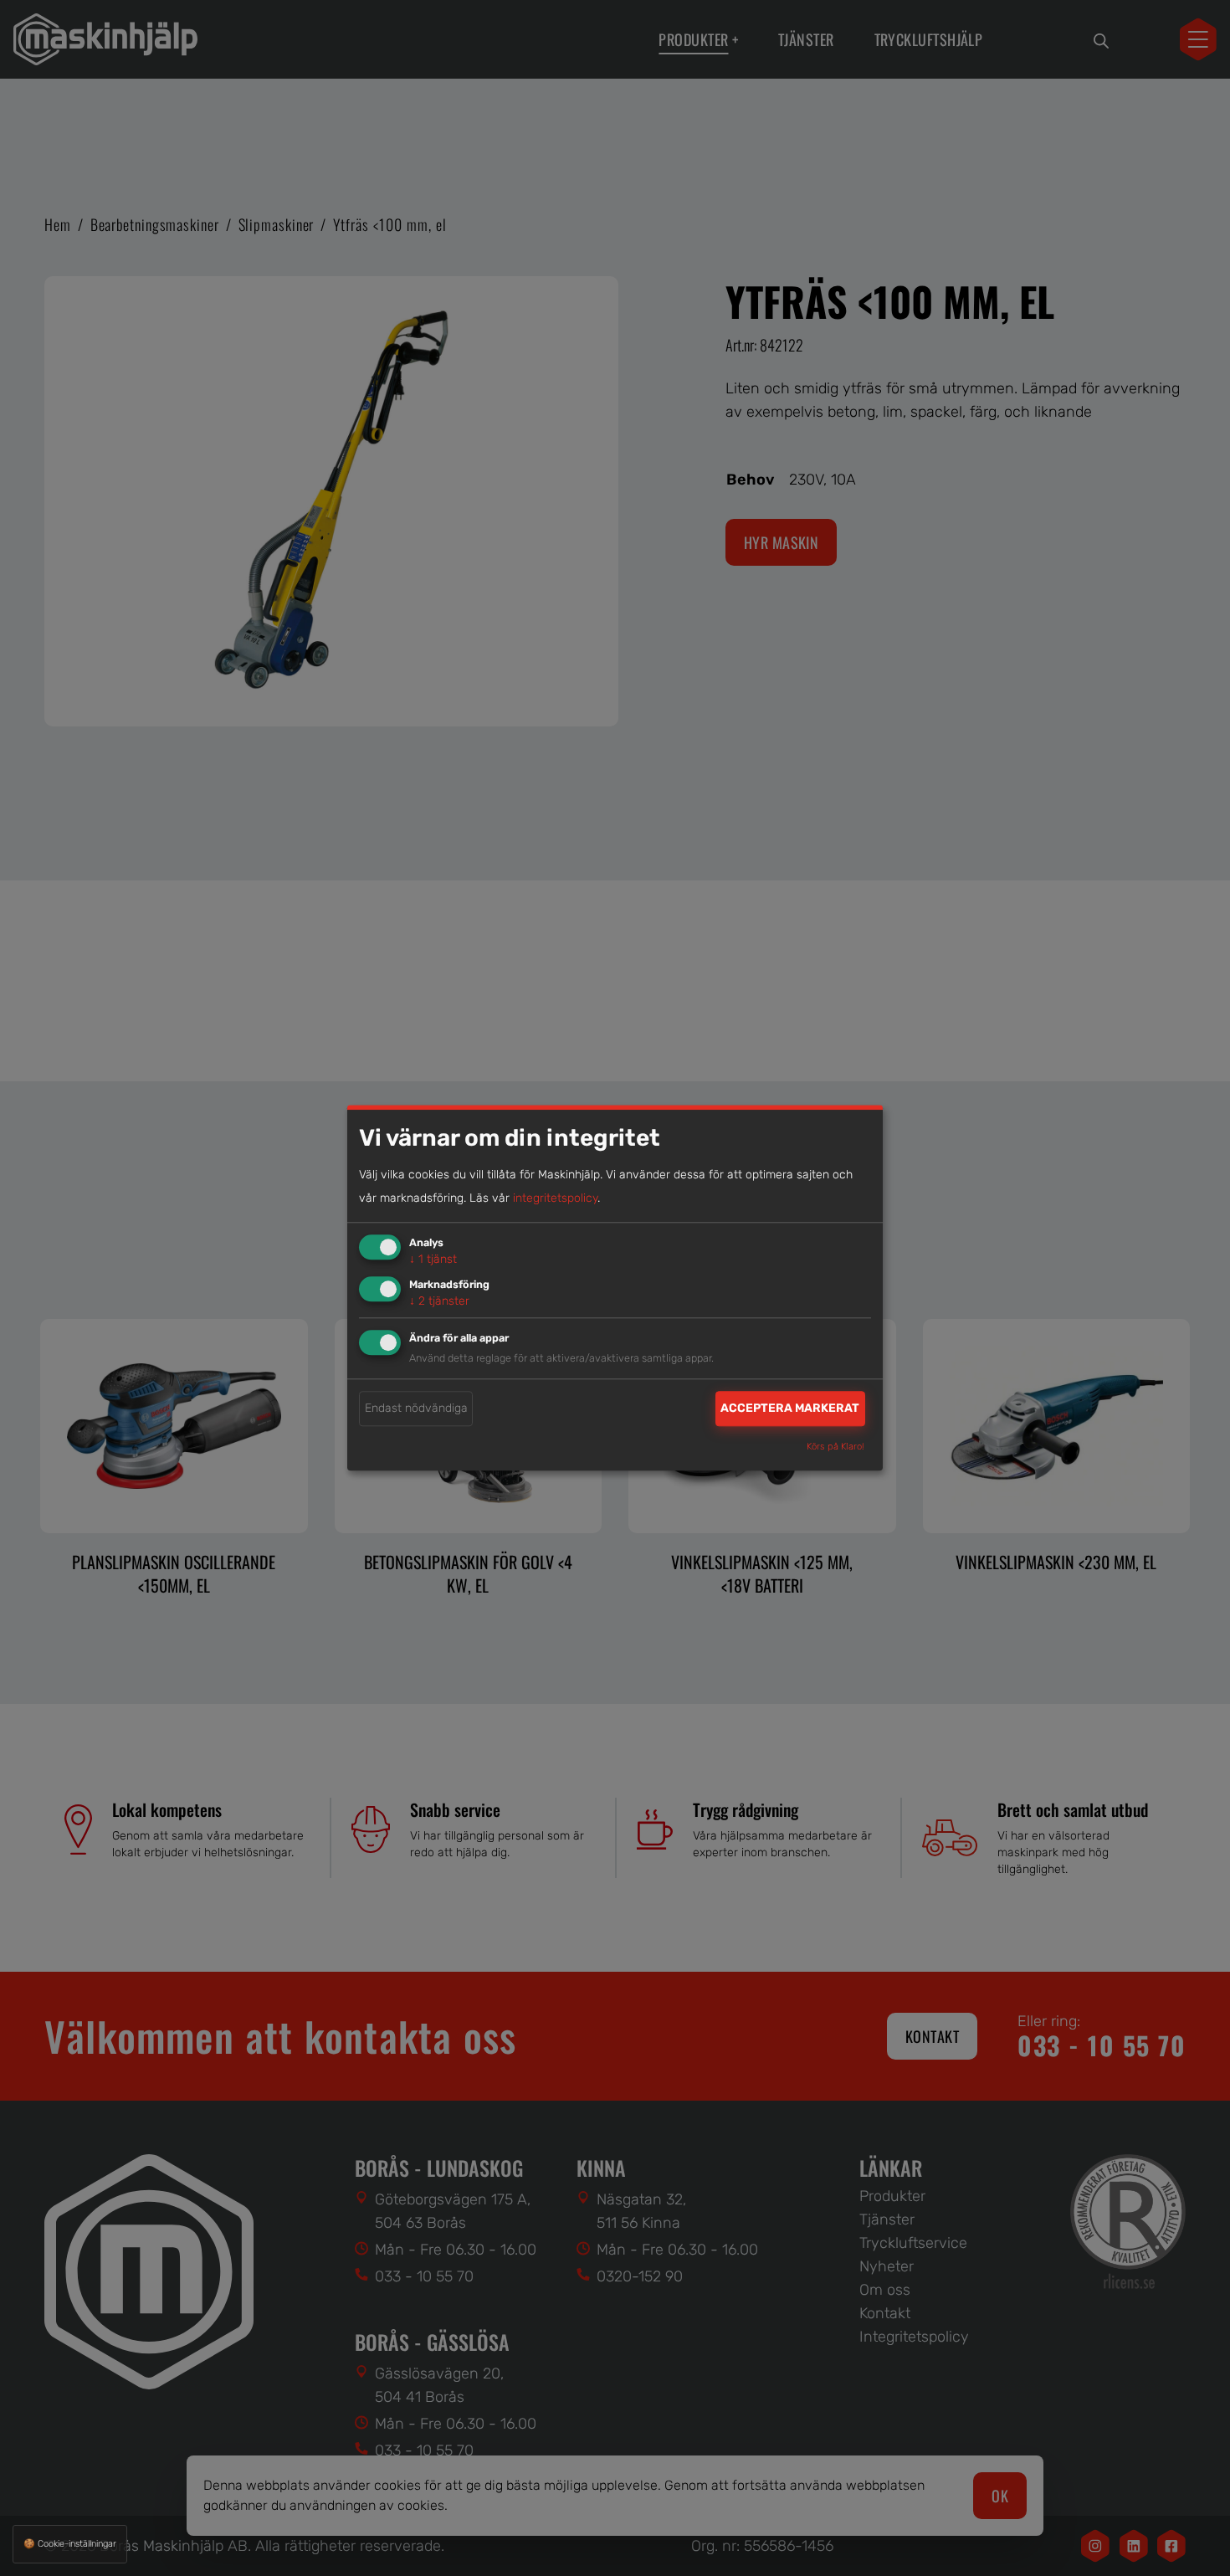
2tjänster (439, 1301)
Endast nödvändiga (416, 1408)
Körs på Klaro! (835, 1447)
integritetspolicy (555, 1198)
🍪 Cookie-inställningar (70, 2544)
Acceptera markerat (790, 1408)
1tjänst (433, 1259)
